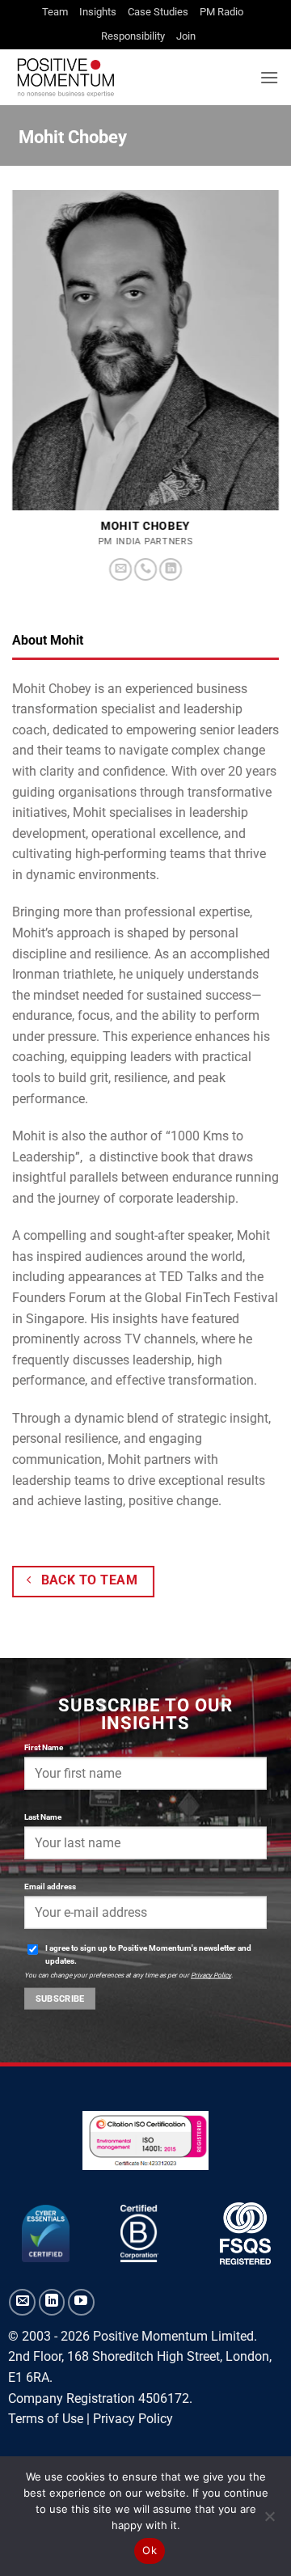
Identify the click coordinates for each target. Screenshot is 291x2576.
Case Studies (158, 12)
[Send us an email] (120, 570)
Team (55, 12)
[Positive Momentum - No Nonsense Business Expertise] (130, 77)
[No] (269, 2521)
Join (186, 36)
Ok (150, 2550)
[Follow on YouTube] (81, 2302)
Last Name (43, 1817)
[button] (269, 77)
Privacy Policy (211, 1975)
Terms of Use (46, 2419)
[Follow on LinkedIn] (171, 570)
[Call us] (145, 570)
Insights (98, 12)
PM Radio (221, 12)
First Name (44, 1747)
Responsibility (133, 36)
